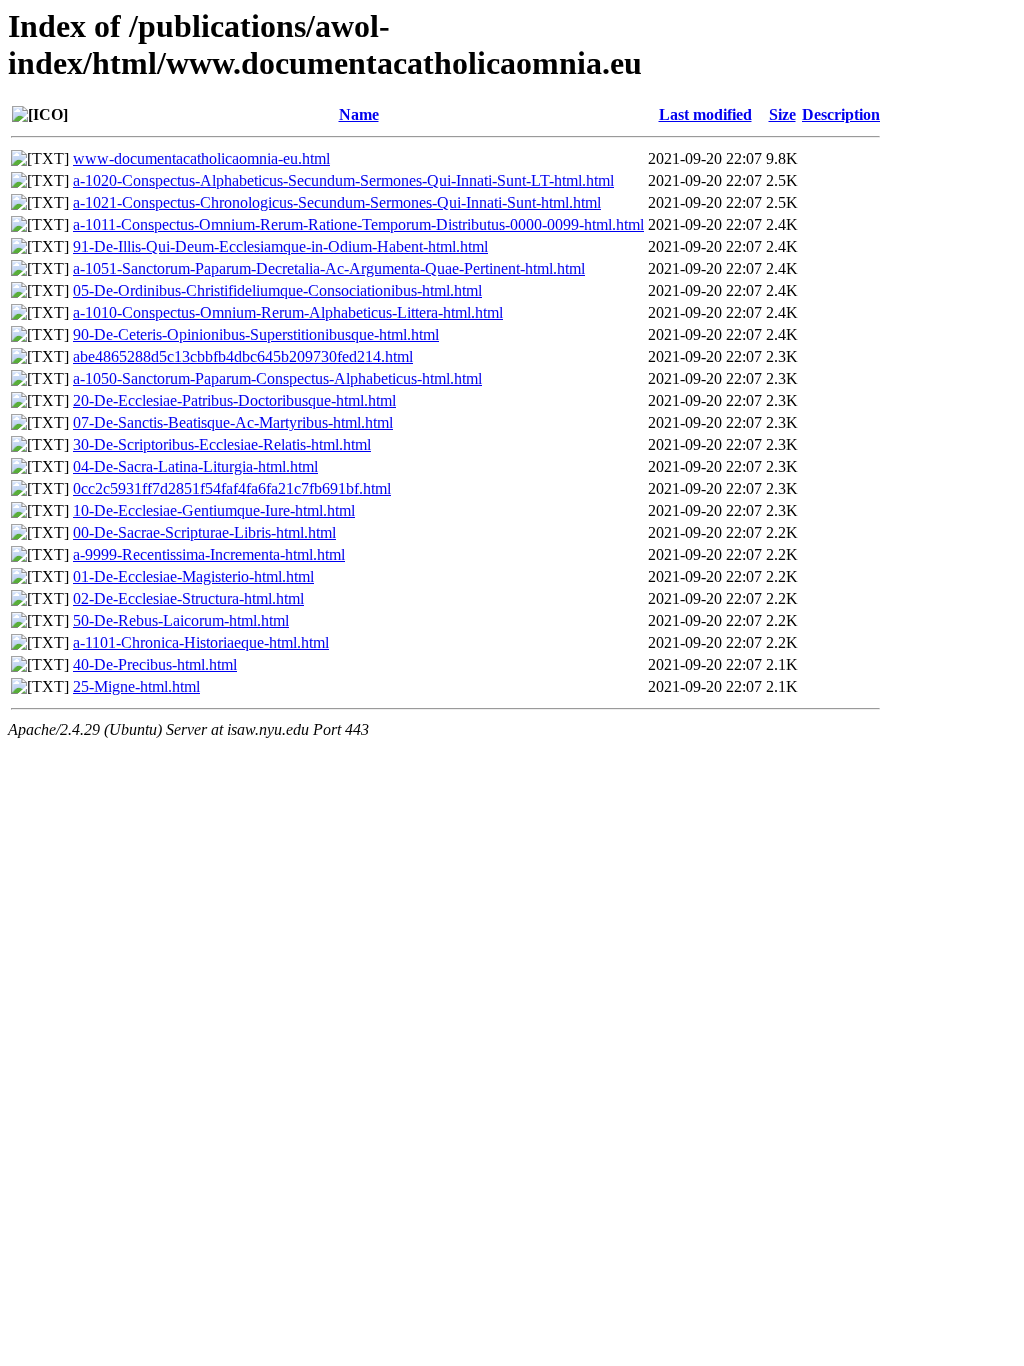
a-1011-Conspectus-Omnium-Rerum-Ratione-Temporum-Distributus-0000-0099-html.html (358, 224)
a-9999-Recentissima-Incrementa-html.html (209, 554)
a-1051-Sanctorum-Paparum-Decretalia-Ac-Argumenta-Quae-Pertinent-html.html (329, 268)
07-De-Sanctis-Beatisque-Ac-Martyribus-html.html (233, 422)
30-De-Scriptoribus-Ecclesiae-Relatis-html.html (222, 444)
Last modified (705, 114)
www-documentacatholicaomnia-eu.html (201, 158)
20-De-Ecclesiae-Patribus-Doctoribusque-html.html (234, 400)
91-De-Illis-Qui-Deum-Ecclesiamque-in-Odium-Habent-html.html (280, 246)
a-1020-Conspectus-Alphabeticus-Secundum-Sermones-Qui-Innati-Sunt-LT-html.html (343, 180)
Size (782, 114)
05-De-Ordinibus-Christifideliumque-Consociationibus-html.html (277, 290)
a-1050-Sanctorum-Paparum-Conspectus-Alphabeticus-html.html (277, 378)
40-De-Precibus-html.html (155, 664)
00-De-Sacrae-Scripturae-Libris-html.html (204, 532)
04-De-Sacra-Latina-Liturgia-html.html (195, 466)
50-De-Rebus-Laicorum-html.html (181, 620)
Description (841, 114)
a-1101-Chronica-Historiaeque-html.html (201, 642)
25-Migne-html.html (136, 686)
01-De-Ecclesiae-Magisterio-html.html (193, 576)
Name (359, 114)
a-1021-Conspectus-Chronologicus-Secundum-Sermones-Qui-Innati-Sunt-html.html (337, 202)
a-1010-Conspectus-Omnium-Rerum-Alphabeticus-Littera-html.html (288, 312)
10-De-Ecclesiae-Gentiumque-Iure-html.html (214, 510)
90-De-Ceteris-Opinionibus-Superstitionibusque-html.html (256, 334)
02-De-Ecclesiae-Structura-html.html (188, 598)
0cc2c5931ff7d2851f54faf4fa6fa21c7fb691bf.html (232, 488)
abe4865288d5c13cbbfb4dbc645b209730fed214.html (243, 356)
